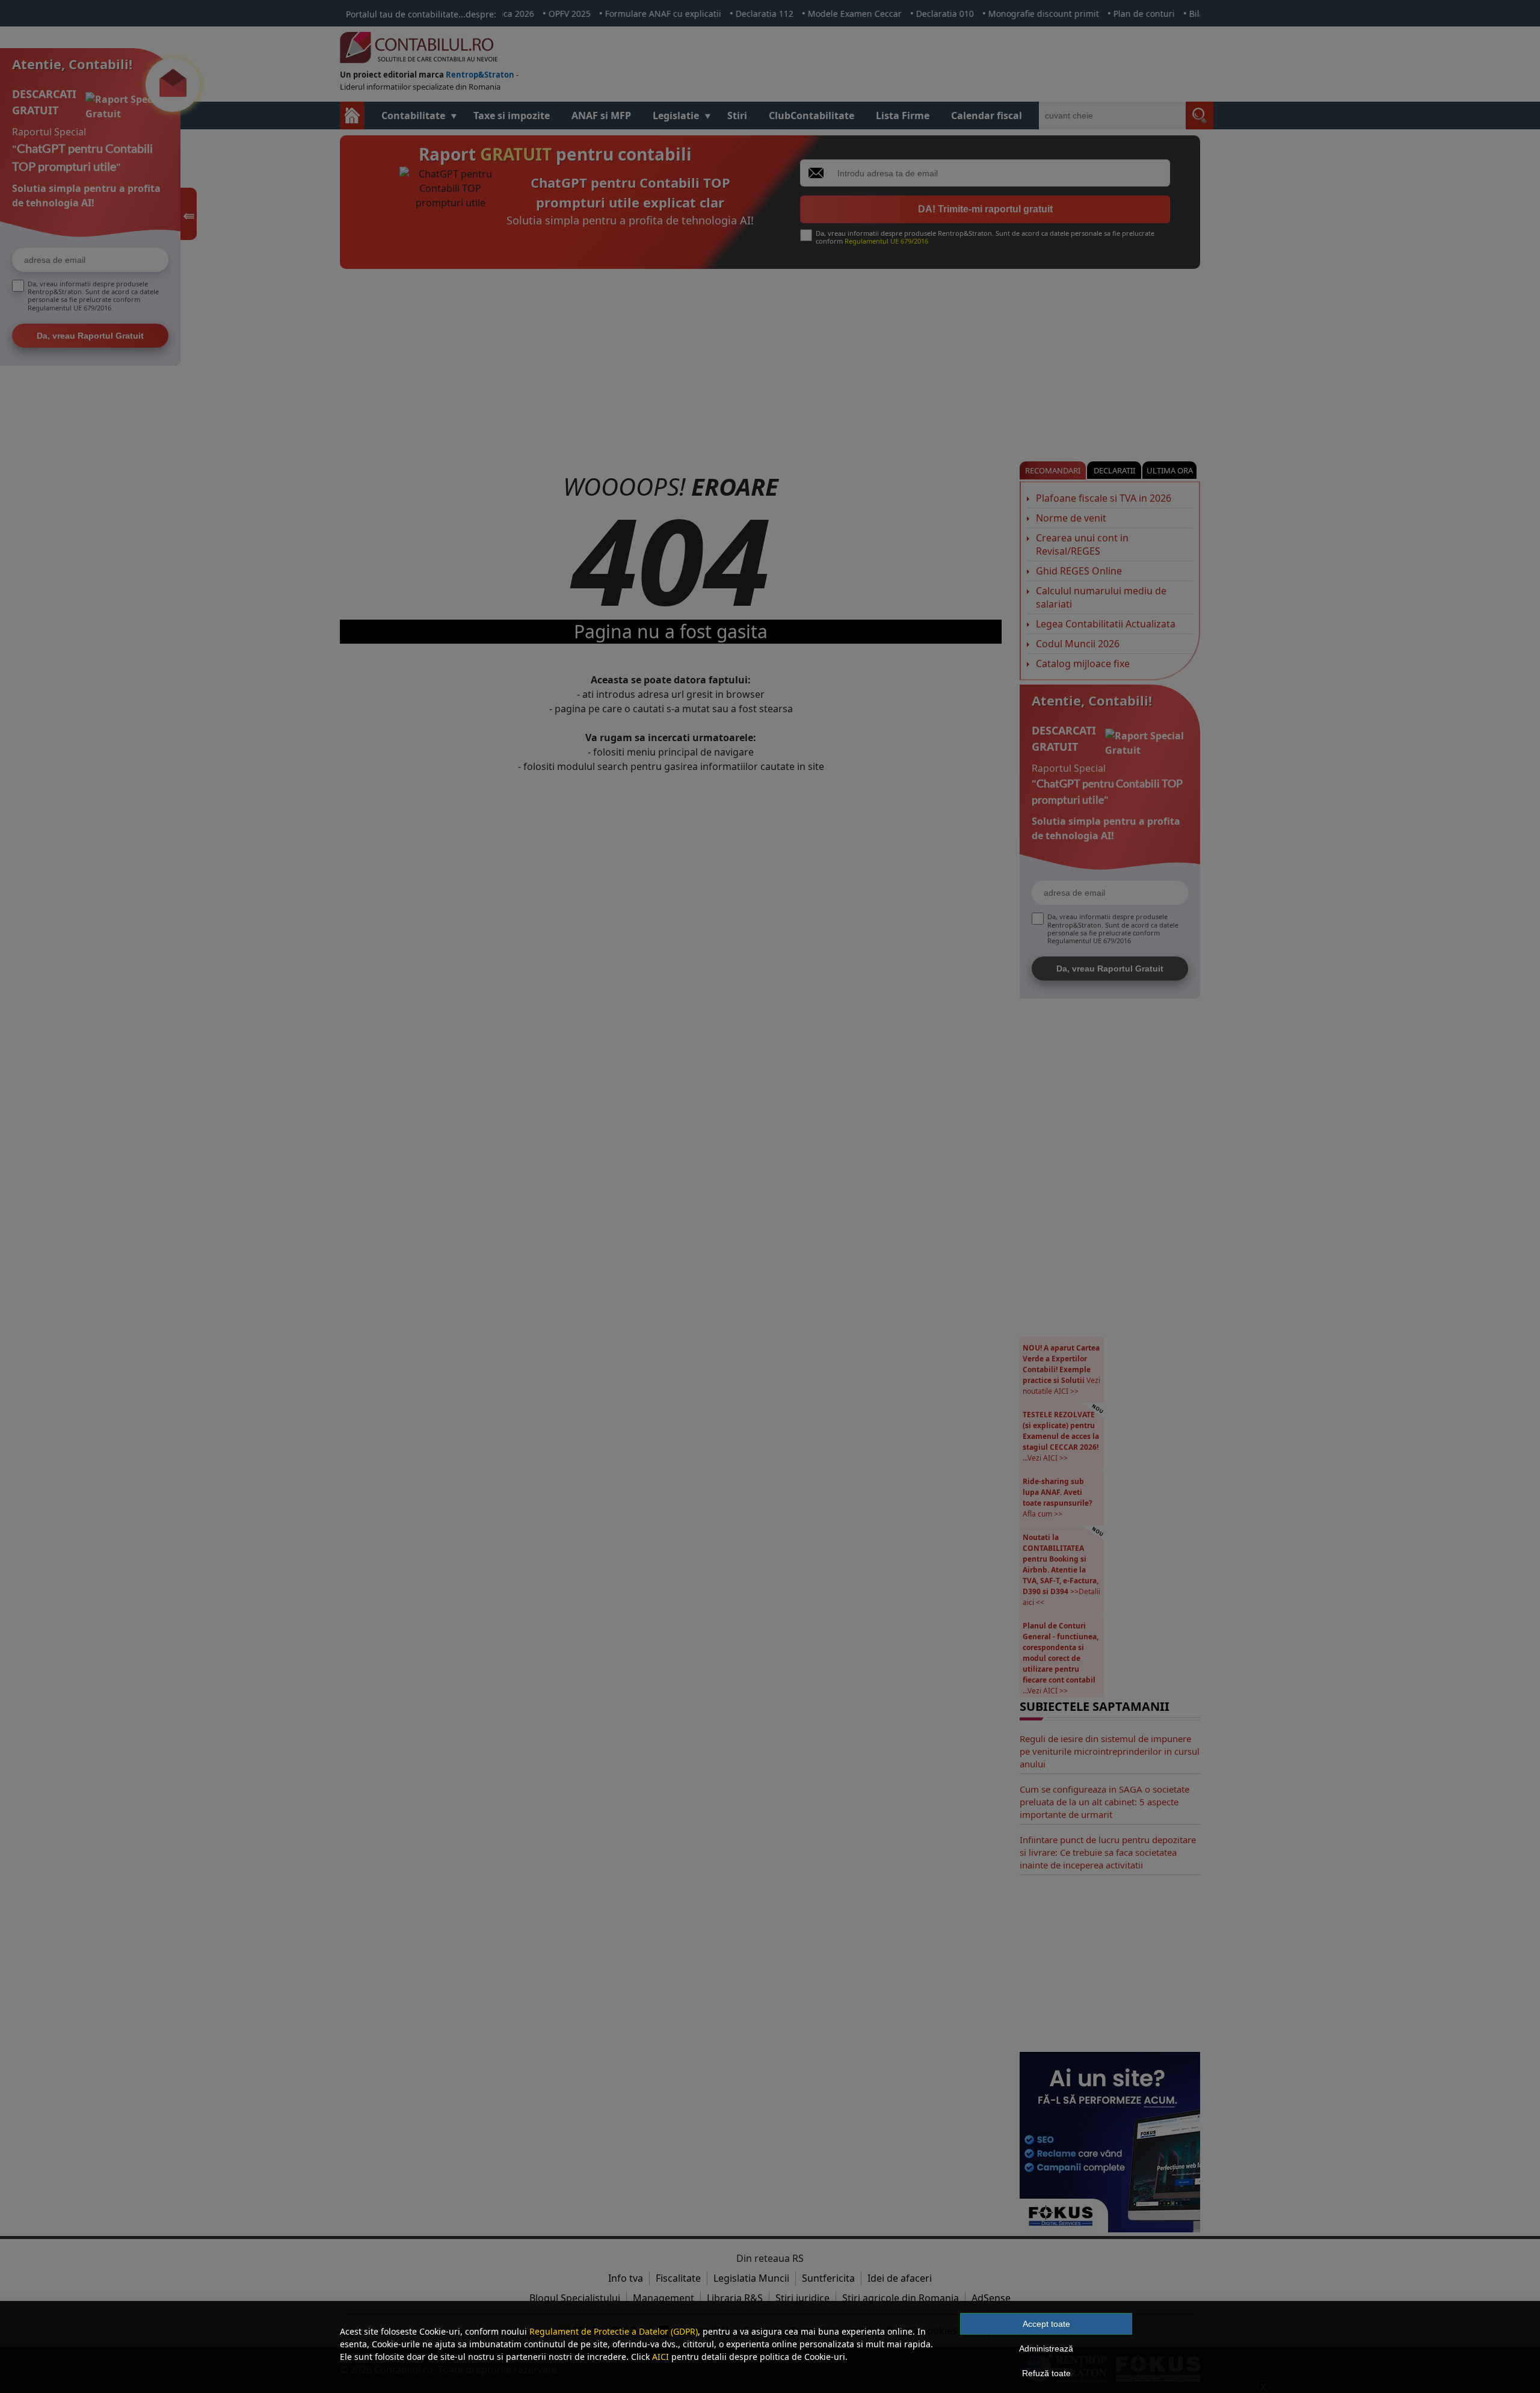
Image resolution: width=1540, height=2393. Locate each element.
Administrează (1046, 2348)
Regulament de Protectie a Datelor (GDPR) (614, 2331)
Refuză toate (1046, 2373)
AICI (661, 2357)
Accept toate (1046, 2324)
